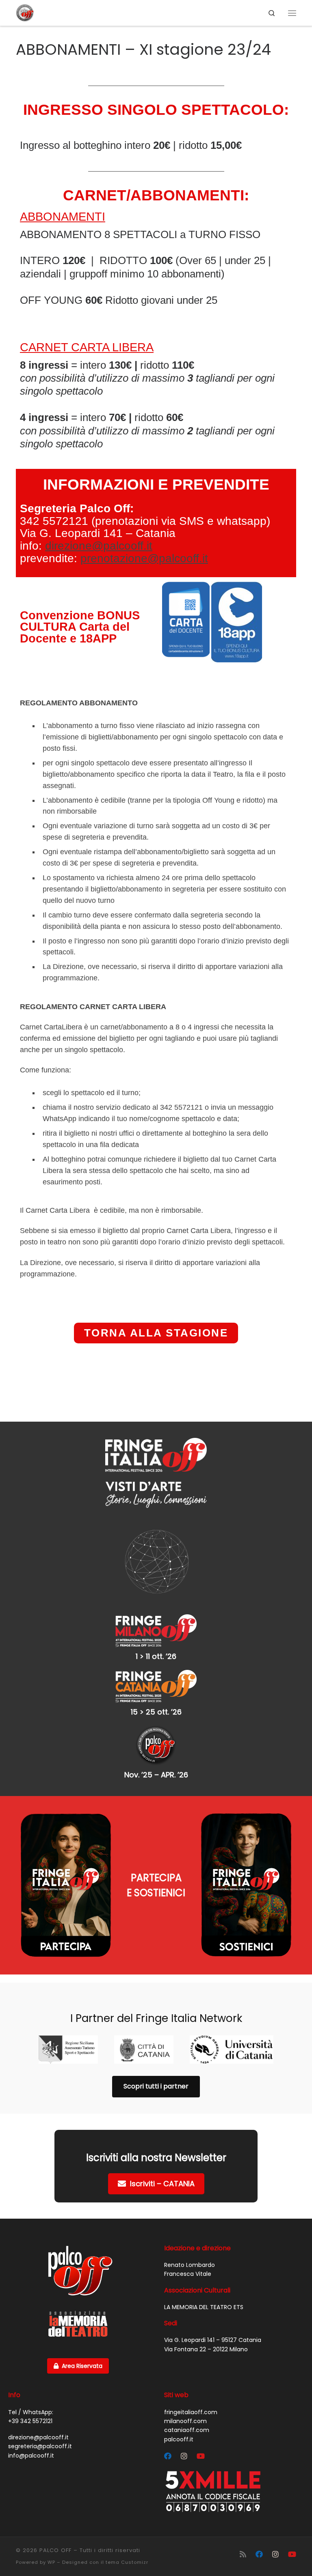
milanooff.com (185, 2421)
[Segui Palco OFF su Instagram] (184, 2456)
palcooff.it (179, 2439)
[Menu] (292, 13)
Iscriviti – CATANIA (162, 2184)
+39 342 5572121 (30, 2421)
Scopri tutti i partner (156, 2086)
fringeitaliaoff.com (191, 2412)
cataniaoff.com (187, 2430)
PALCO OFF (55, 2550)
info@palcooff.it (31, 2456)
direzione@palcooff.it (99, 546)
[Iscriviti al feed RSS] (243, 2554)
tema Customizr (127, 2562)
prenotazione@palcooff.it (144, 558)
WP (51, 2562)
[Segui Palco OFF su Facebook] (168, 2456)
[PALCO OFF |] (25, 12)
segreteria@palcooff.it (40, 2446)
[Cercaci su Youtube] (201, 2456)
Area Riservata (82, 2366)
